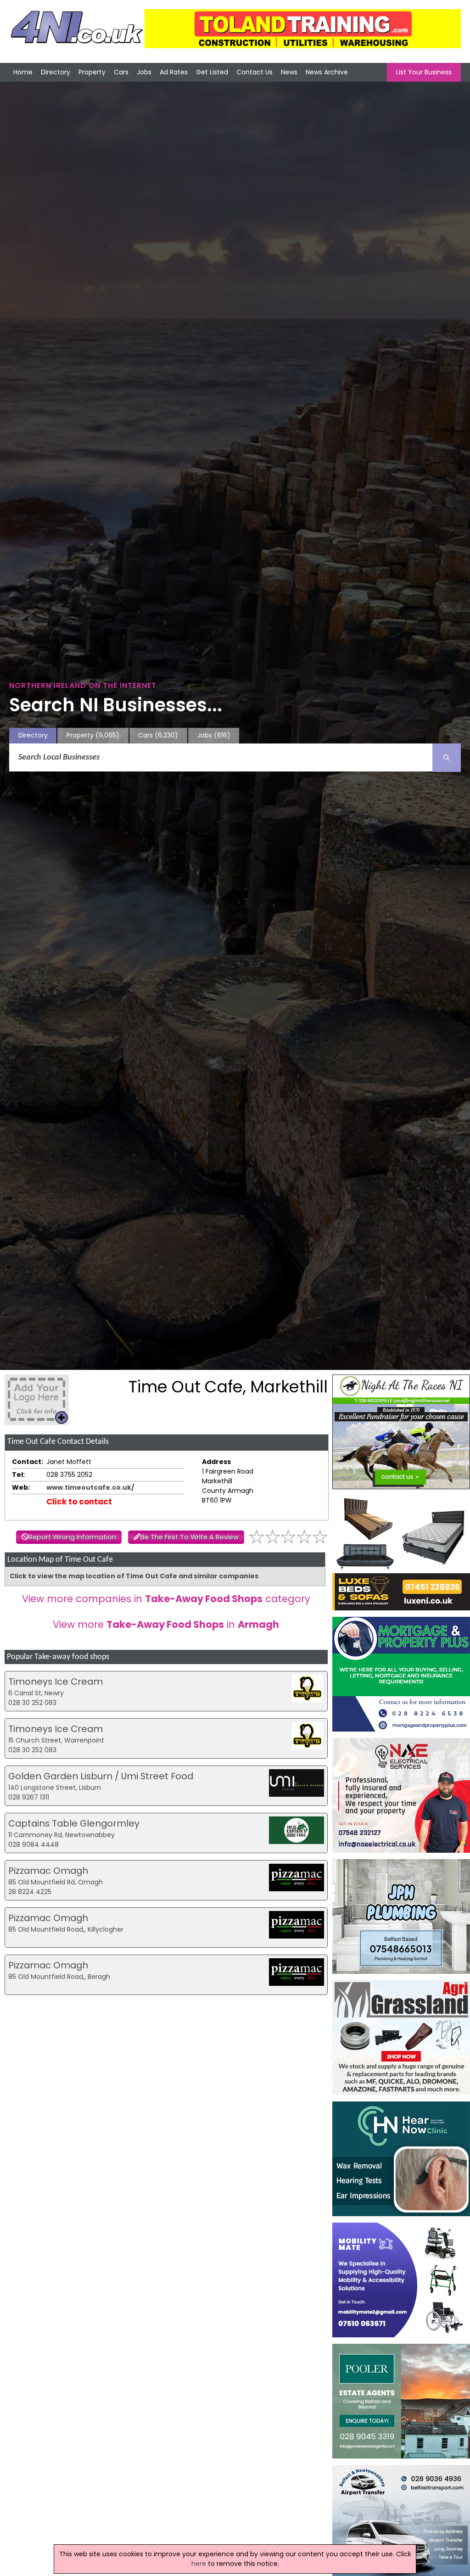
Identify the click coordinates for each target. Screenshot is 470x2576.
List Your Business (424, 72)
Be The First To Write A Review (190, 1537)
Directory (56, 72)
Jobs (144, 72)
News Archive (327, 72)
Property (92, 72)
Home (23, 72)
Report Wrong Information (72, 1537)
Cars (121, 72)
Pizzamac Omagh (48, 1871)
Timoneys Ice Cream (56, 1682)
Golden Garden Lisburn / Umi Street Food (101, 1776)
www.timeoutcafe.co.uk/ (90, 1487)
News (289, 72)
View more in (166, 1624)
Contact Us (255, 72)
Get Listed (212, 72)
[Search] (447, 758)
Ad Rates (174, 72)
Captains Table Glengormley (74, 1823)
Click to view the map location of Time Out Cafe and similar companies (134, 1576)
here (199, 2564)
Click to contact (79, 1502)
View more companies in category (166, 1599)
